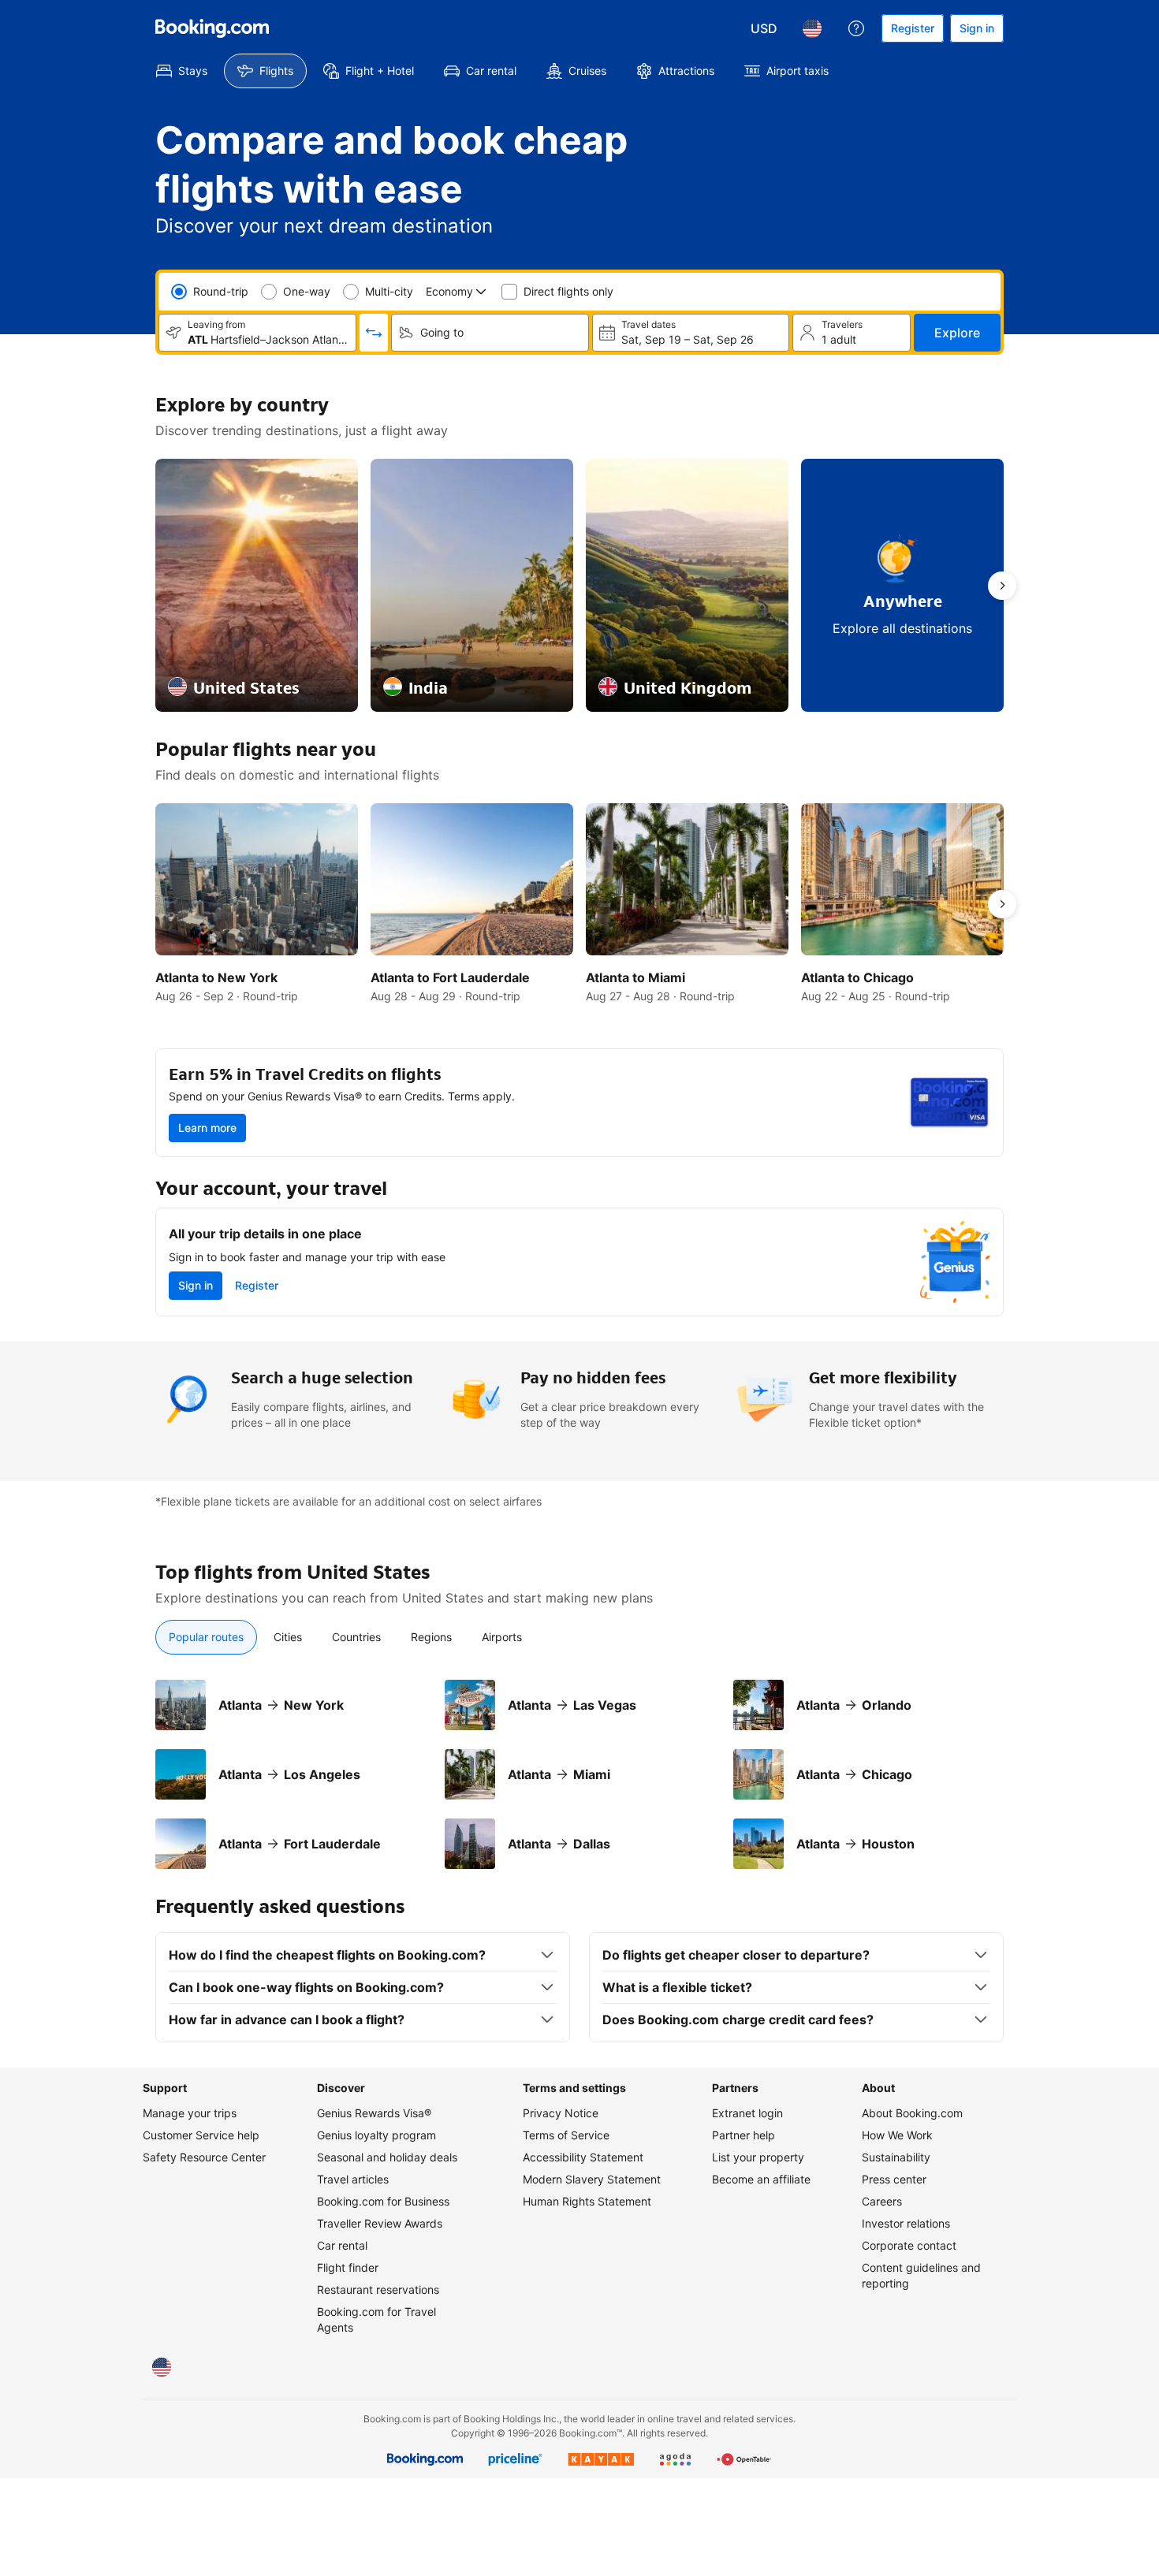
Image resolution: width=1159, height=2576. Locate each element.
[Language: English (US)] (812, 28)
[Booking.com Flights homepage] (212, 28)
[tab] (206, 1637)
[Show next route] (1002, 586)
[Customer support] (856, 28)
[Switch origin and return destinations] (374, 333)
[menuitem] (182, 71)
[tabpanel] (579, 1774)
